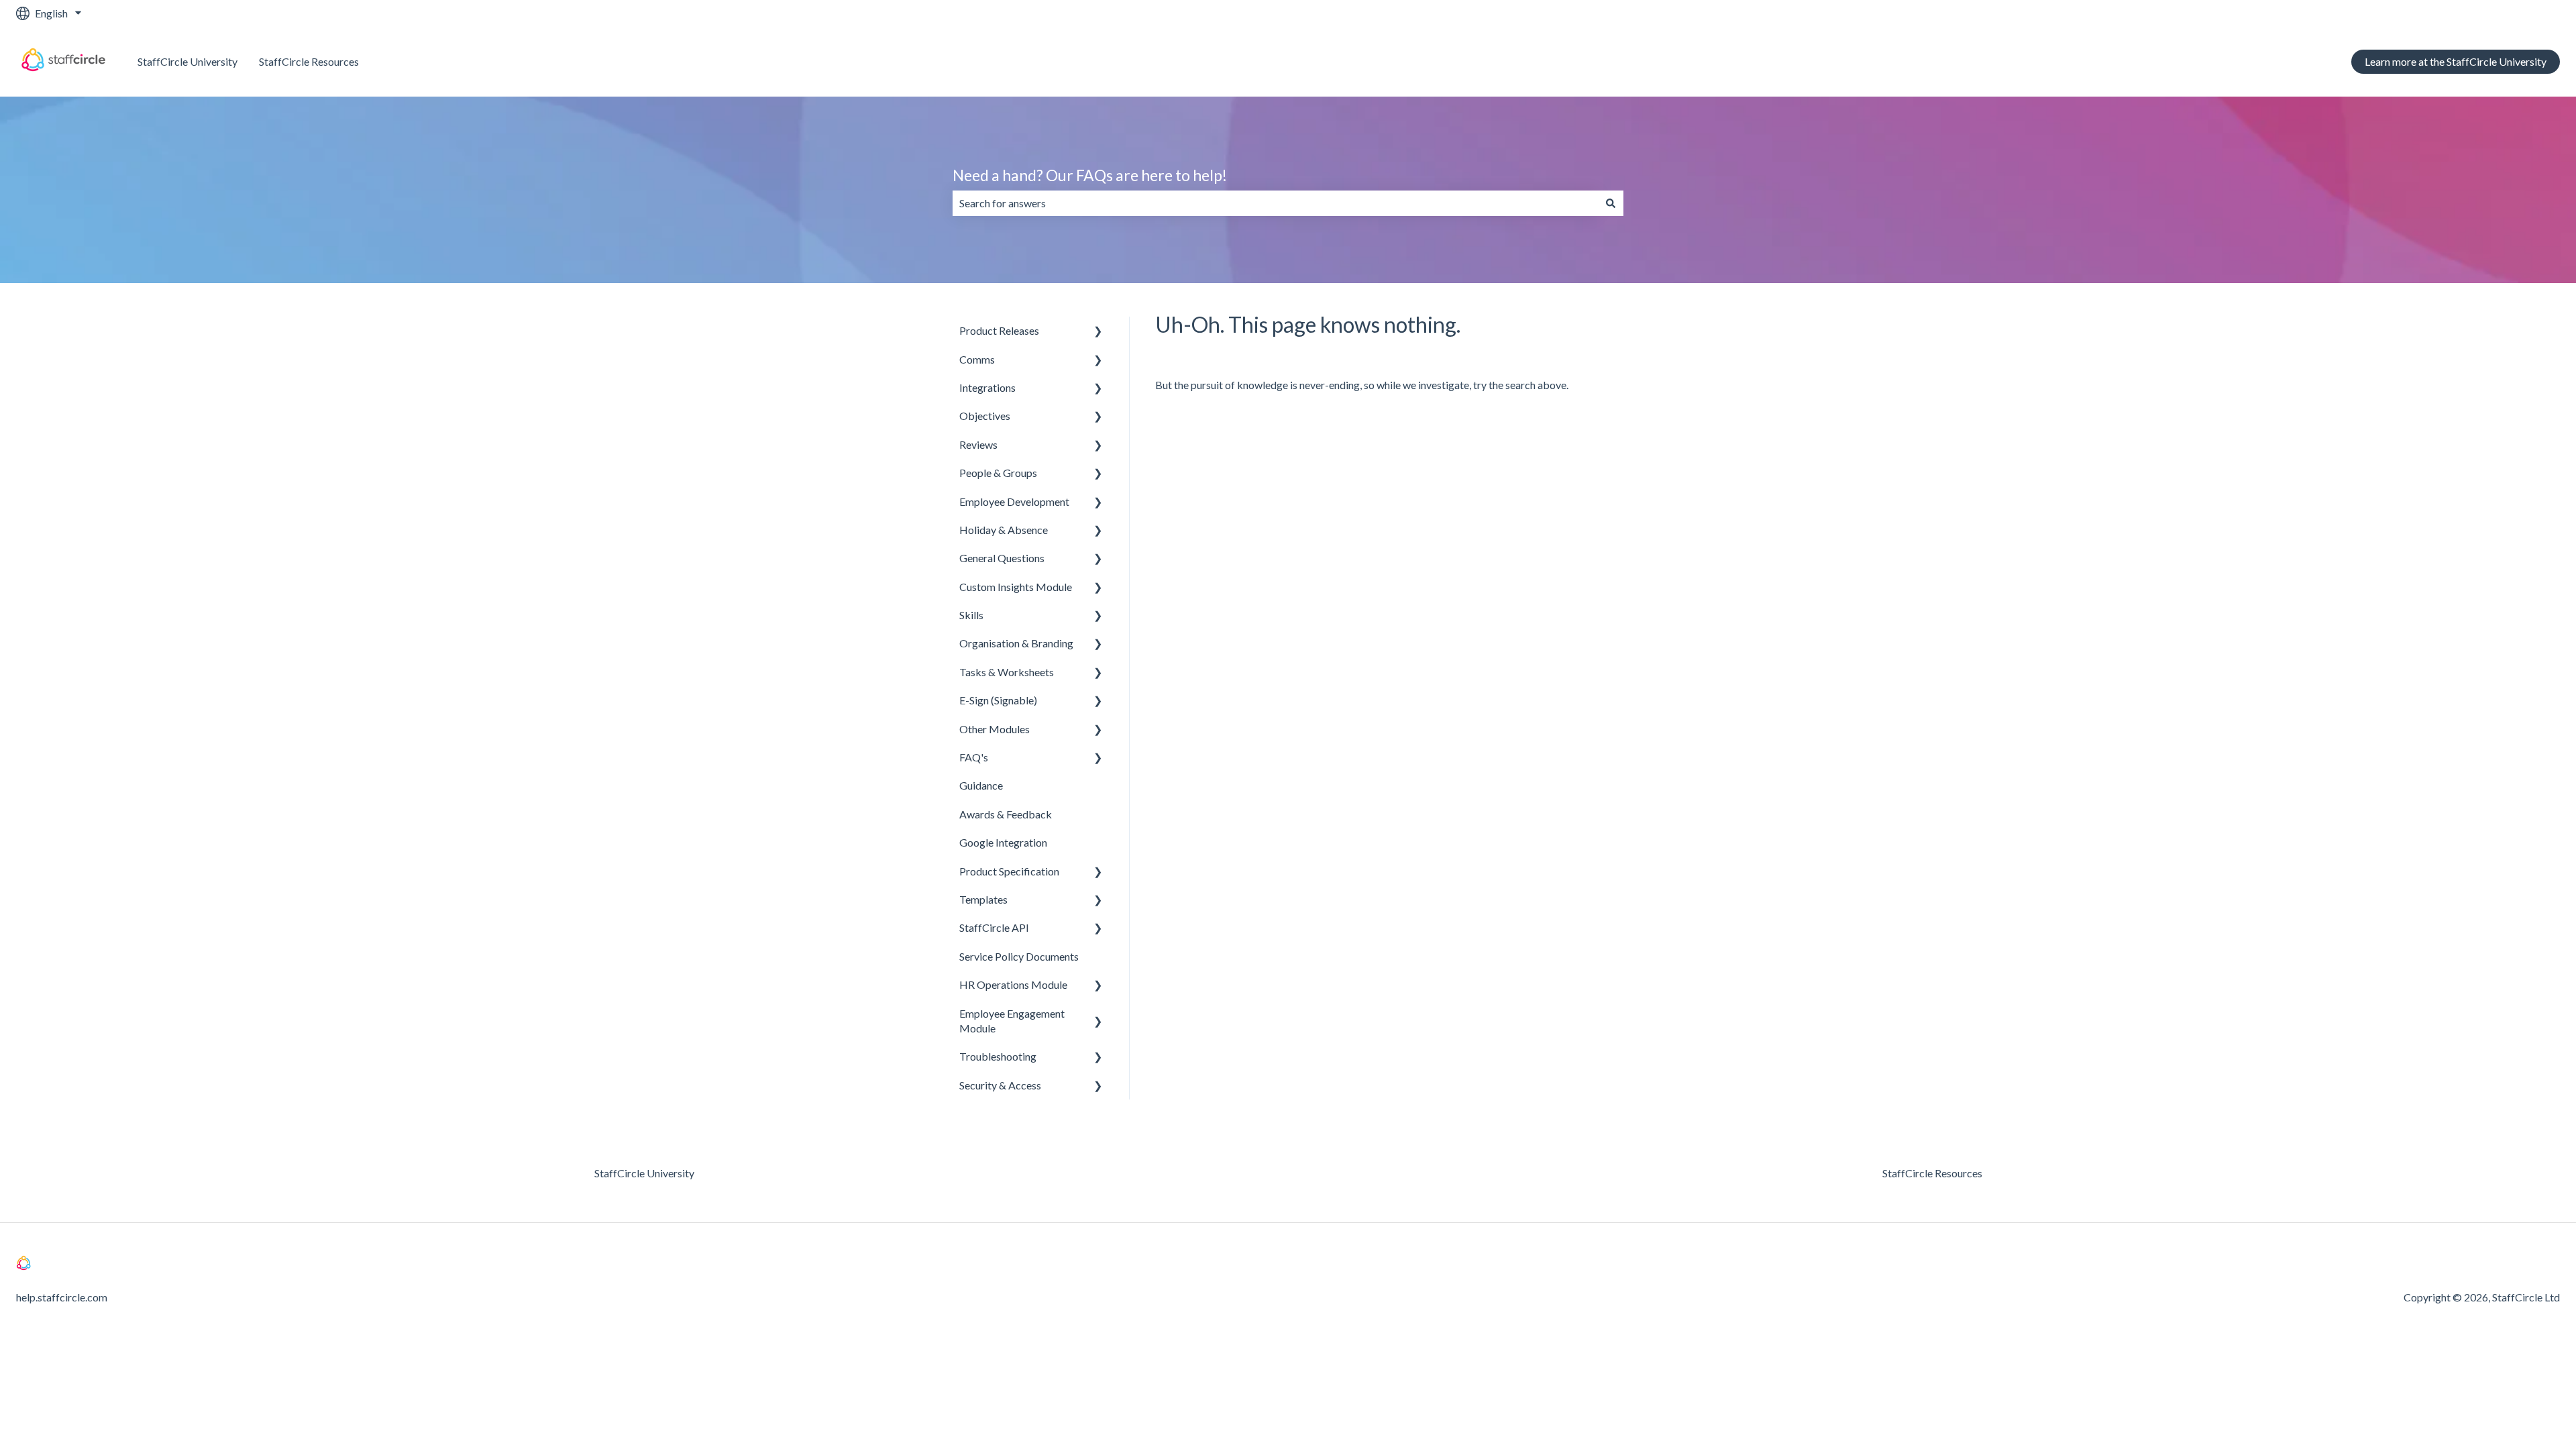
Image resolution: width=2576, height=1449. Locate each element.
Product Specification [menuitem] (1009, 871)
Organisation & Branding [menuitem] (1016, 643)
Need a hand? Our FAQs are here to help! (1090, 175)
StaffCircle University (187, 61)
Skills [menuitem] (971, 615)
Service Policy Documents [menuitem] (1019, 956)
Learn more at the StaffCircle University (2456, 61)
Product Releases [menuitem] (999, 330)
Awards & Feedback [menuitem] (1006, 814)
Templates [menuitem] (983, 899)
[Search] (1611, 203)
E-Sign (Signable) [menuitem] (998, 700)
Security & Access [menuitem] (1000, 1085)
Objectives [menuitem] (985, 416)
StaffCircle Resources (309, 61)
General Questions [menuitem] (1002, 558)
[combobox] (1275, 203)
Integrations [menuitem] (987, 387)
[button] (1098, 332)
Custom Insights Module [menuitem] (1016, 587)
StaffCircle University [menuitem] (644, 1173)
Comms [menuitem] (977, 359)
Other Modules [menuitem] (995, 729)
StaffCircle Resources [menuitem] (1932, 1173)
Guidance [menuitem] (981, 785)
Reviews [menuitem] (978, 444)
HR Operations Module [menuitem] (1013, 984)
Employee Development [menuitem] (1014, 501)
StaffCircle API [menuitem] (994, 927)
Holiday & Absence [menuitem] (1004, 530)
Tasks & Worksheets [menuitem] (1007, 672)
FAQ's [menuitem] (974, 757)
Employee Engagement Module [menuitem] (1012, 1021)
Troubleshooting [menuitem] (998, 1056)
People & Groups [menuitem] (998, 473)
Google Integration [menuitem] (1003, 842)
